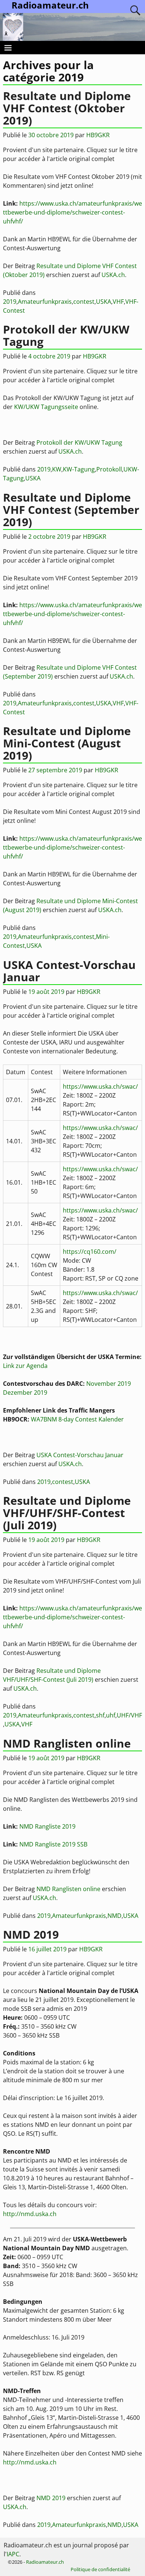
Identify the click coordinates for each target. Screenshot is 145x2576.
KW (57, 469)
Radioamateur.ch (45, 2562)
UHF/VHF (129, 1715)
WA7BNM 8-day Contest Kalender (77, 1419)
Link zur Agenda (25, 1366)
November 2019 (109, 1384)
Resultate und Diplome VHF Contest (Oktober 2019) (67, 108)
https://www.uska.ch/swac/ (100, 1086)
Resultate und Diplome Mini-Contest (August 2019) (67, 743)
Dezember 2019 (25, 1392)
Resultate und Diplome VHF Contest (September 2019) (71, 510)
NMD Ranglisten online (67, 1743)
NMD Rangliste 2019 (47, 1826)
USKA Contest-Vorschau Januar (69, 971)
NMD (115, 1916)
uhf (111, 1715)
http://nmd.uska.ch (30, 2214)
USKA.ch (113, 275)
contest (84, 302)
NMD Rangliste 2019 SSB (53, 1844)
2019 (10, 302)
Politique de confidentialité (100, 2569)
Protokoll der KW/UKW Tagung (66, 335)
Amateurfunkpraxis (45, 302)
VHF (118, 302)
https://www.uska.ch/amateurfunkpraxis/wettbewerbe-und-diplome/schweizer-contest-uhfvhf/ (72, 212)
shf (100, 1715)
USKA (104, 302)
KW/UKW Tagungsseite (46, 407)
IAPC (13, 2554)
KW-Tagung (79, 469)
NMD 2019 (31, 1934)
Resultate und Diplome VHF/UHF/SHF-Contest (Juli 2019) (67, 1513)
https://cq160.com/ (90, 1252)
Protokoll (109, 469)
